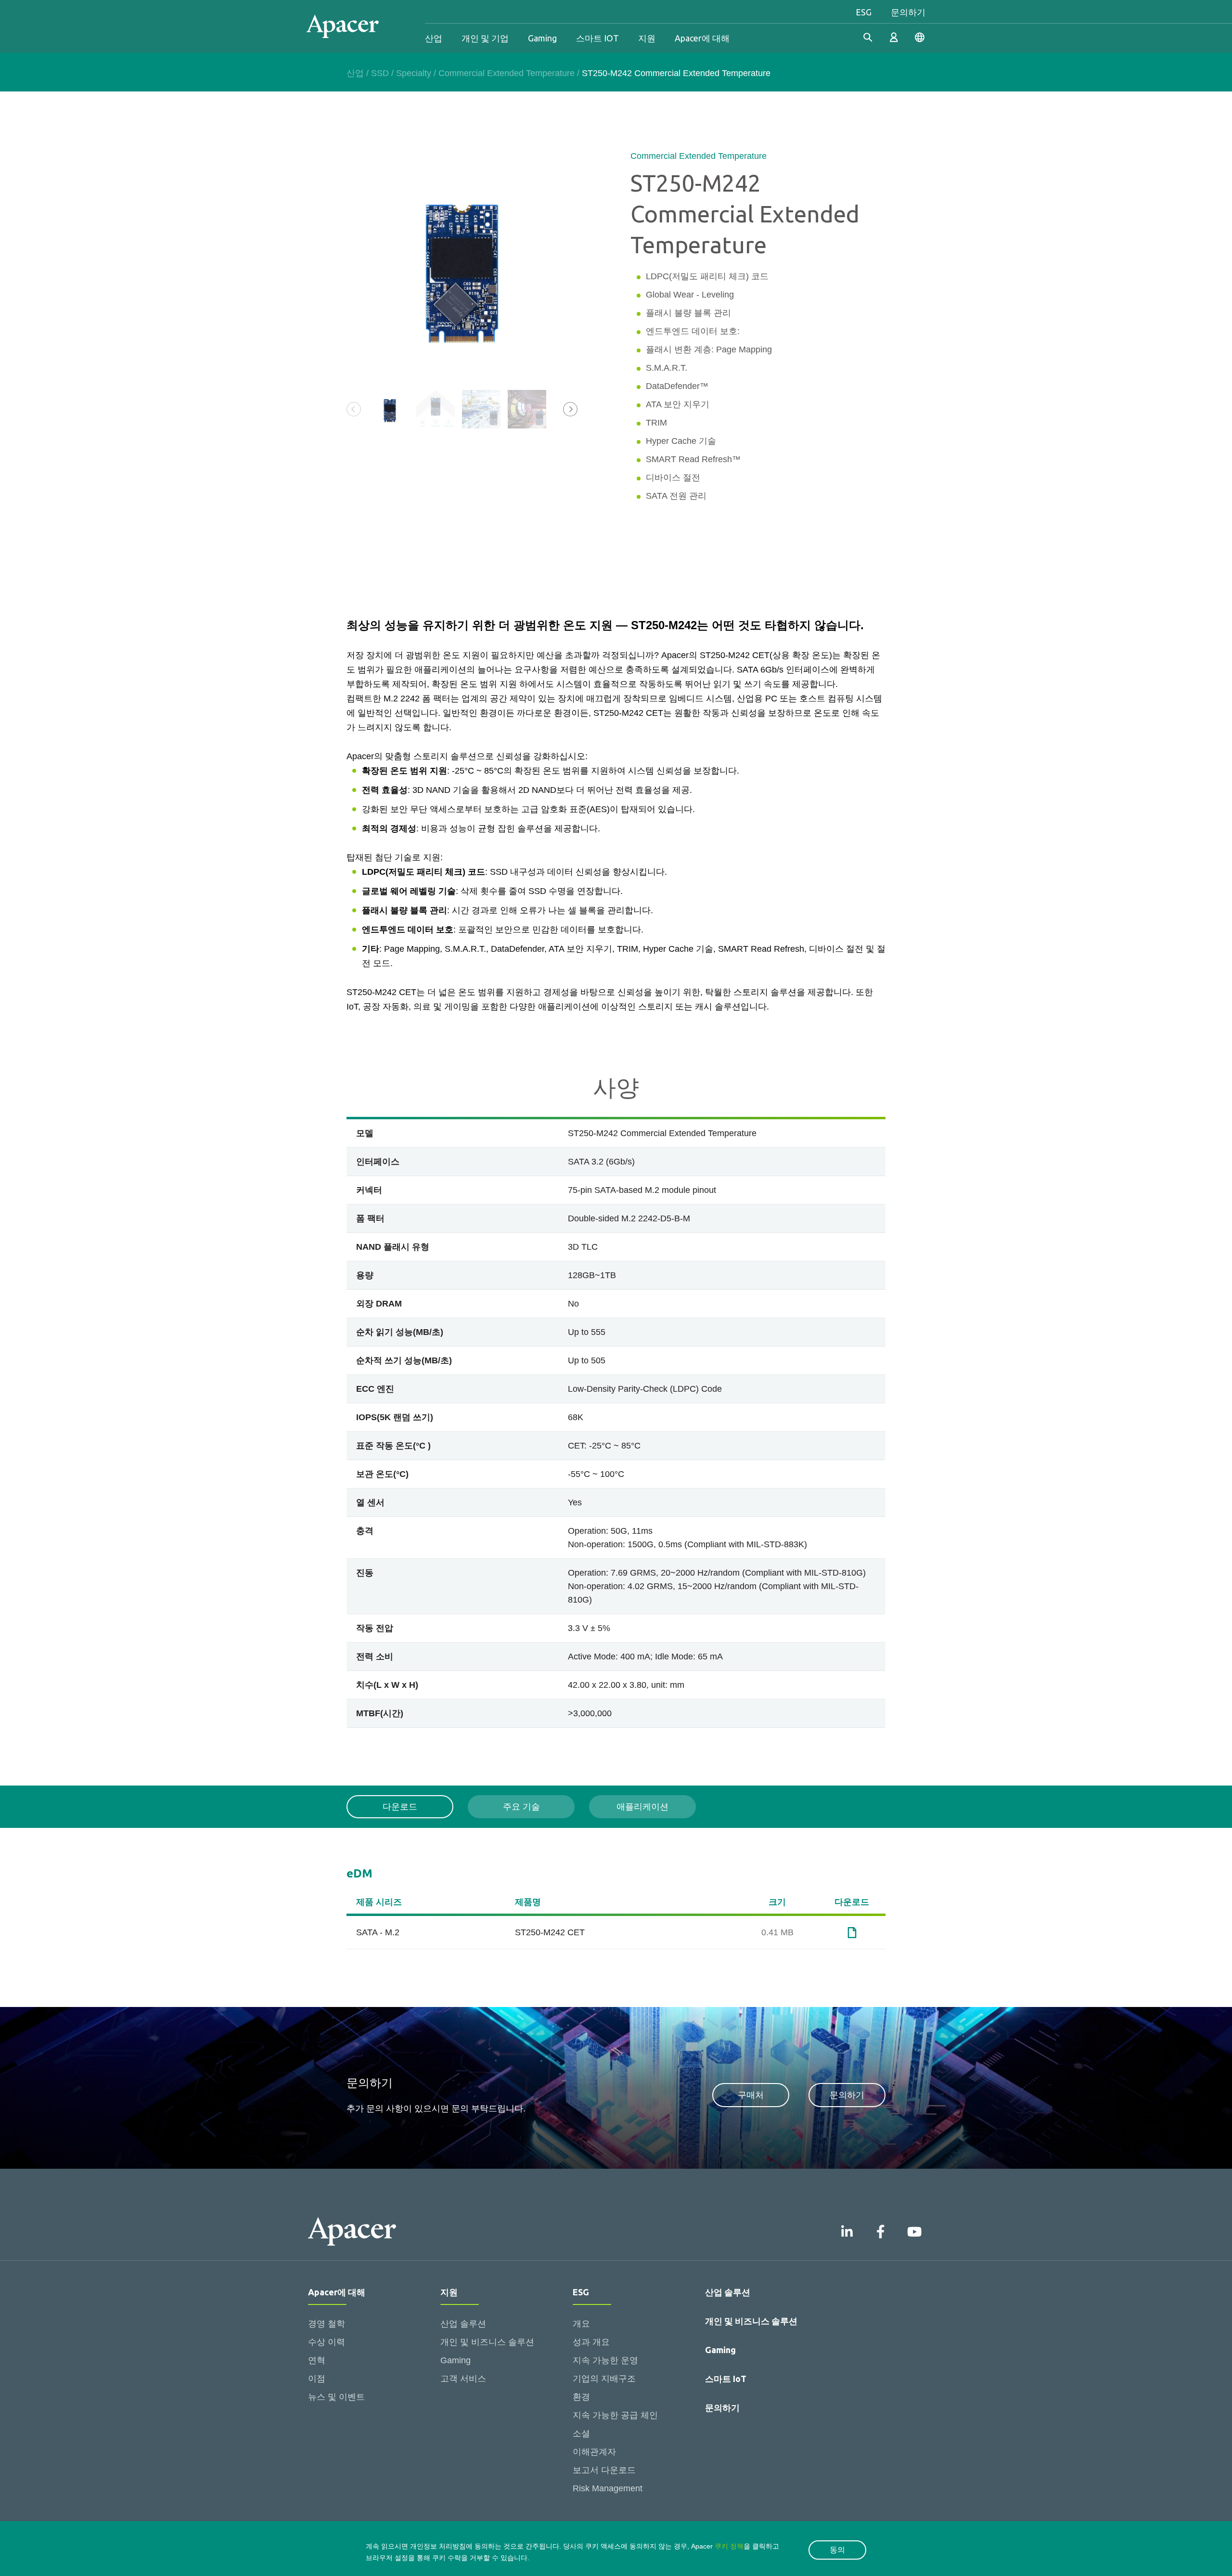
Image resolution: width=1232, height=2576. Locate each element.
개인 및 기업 (485, 38)
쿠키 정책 (729, 2546)
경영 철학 (327, 2324)
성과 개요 (591, 2342)
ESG (864, 12)
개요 (581, 2324)
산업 (434, 38)
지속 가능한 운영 (605, 2360)
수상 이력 (327, 2342)
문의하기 (908, 12)
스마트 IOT (597, 38)
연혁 (317, 2360)
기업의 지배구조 (604, 2379)
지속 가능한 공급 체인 (615, 2415)
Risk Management (608, 2488)
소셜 (581, 2434)
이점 (317, 2379)
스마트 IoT (726, 2379)
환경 (581, 2397)
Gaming (542, 38)
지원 (647, 38)
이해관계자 (594, 2452)
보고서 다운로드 (604, 2470)
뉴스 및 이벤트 (336, 2397)
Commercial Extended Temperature (507, 73)
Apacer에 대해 (702, 38)
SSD (380, 73)
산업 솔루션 (463, 2324)
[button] (570, 409)
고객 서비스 (463, 2379)
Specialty (414, 73)
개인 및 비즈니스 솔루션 (487, 2342)
